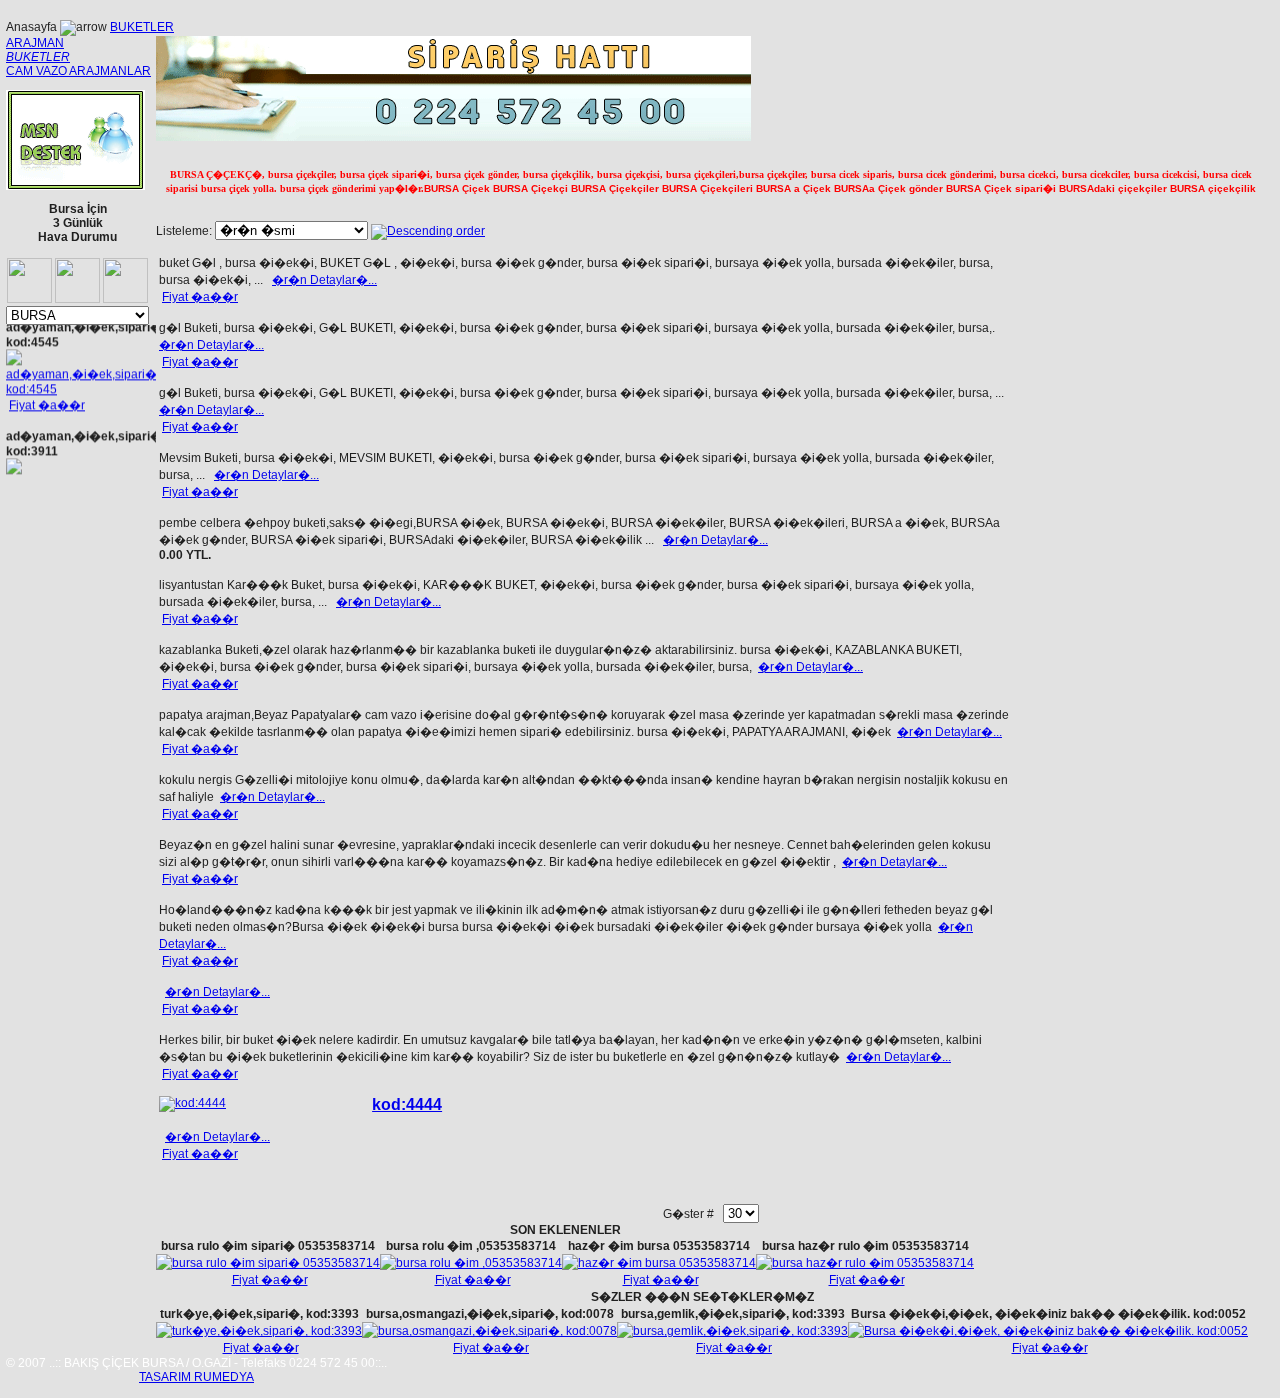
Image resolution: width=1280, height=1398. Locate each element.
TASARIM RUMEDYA (196, 1377)
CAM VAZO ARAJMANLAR (78, 71)
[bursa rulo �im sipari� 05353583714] (268, 1263)
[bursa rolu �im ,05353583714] (471, 1263)
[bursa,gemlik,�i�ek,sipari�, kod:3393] (732, 1331)
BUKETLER (142, 27)
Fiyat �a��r (47, 402)
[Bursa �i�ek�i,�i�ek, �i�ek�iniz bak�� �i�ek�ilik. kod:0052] (1048, 1331)
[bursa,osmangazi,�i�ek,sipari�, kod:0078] (489, 1331)
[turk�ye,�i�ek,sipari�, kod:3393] (259, 1331)
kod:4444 (407, 1104)
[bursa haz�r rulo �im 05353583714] (865, 1263)
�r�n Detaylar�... (324, 280)
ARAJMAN (35, 43)
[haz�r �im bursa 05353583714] (659, 1263)
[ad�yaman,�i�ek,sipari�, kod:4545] (83, 386)
